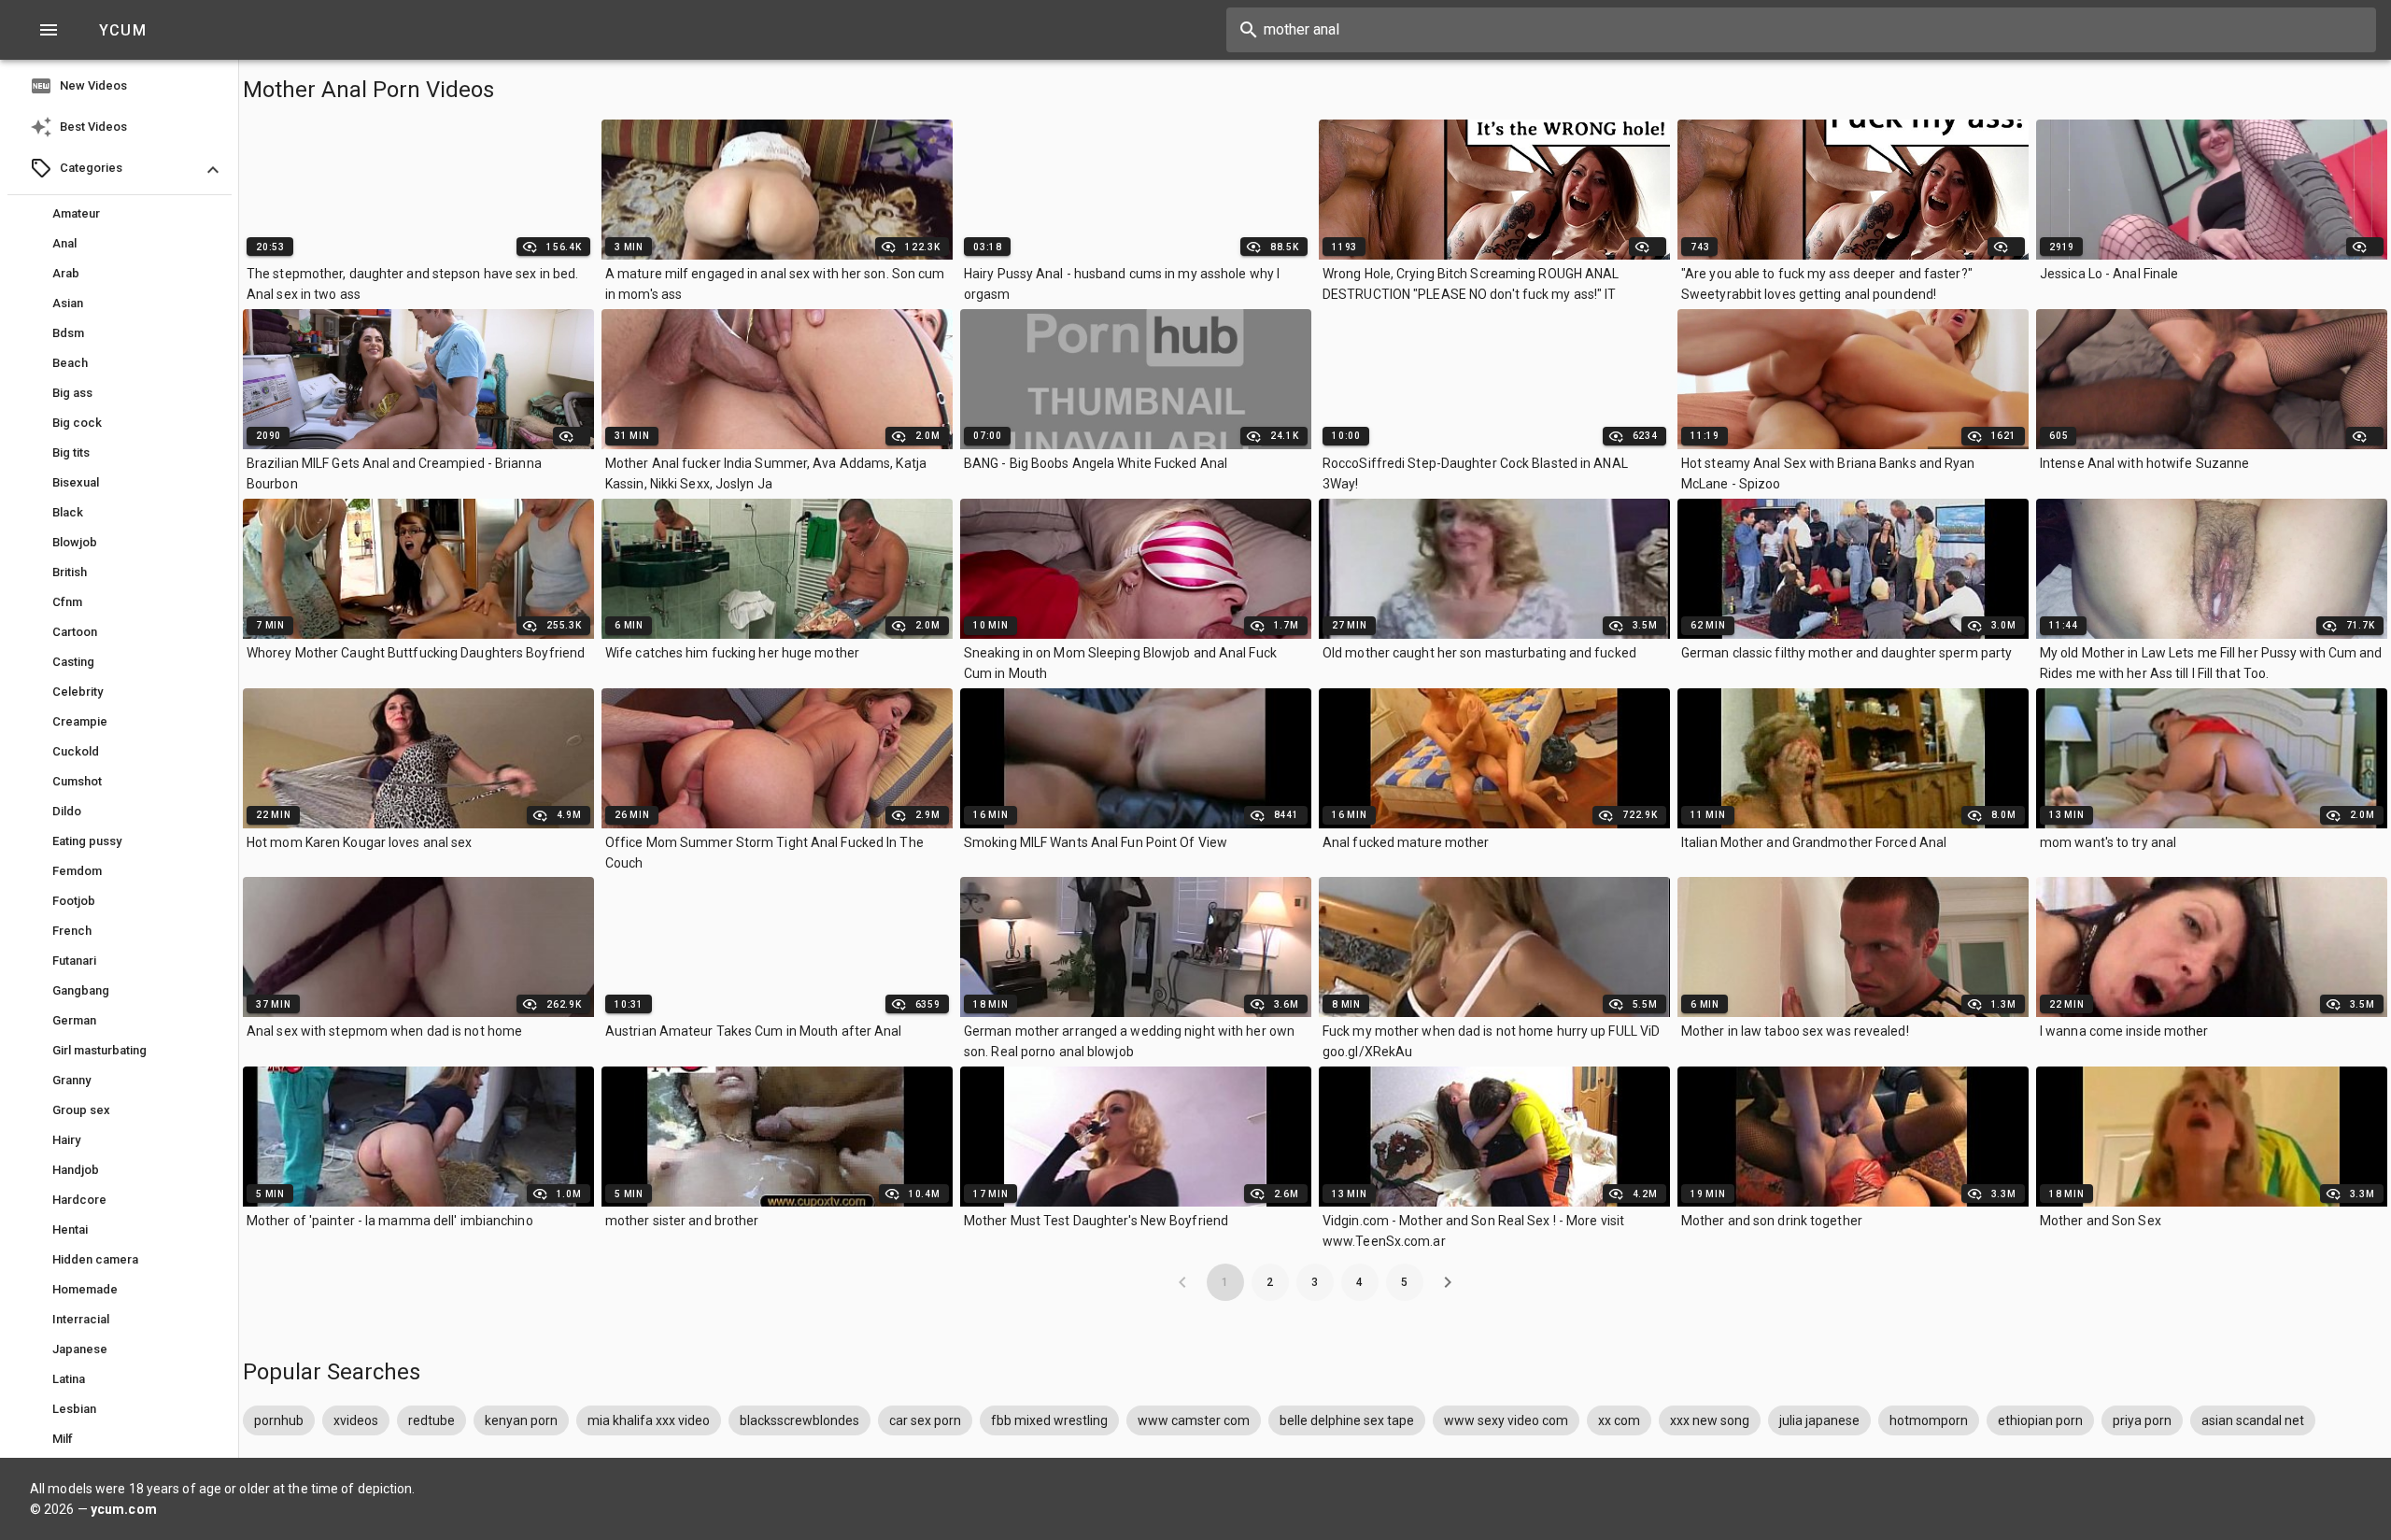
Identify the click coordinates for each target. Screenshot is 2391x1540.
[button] (120, 170)
